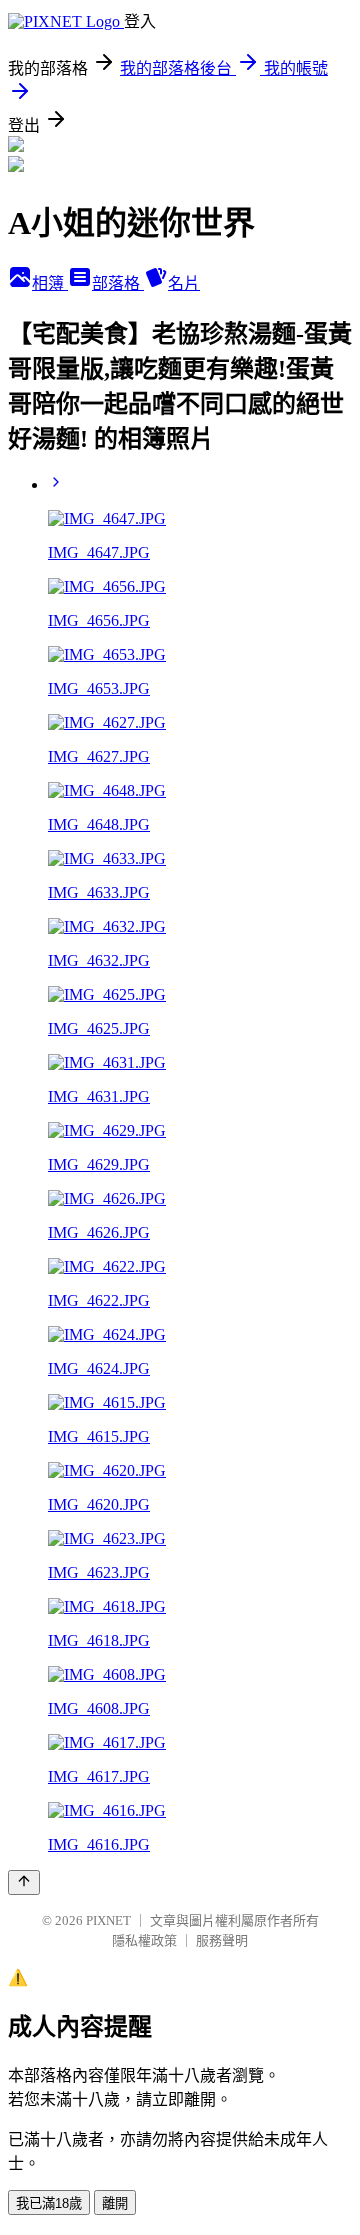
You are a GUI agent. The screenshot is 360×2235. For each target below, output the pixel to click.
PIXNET (108, 1920)
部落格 (118, 283)
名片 (184, 283)
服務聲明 (222, 1940)
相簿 (50, 283)
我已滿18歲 (49, 2203)
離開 (115, 2203)
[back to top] (24, 1882)
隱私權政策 (144, 1940)
